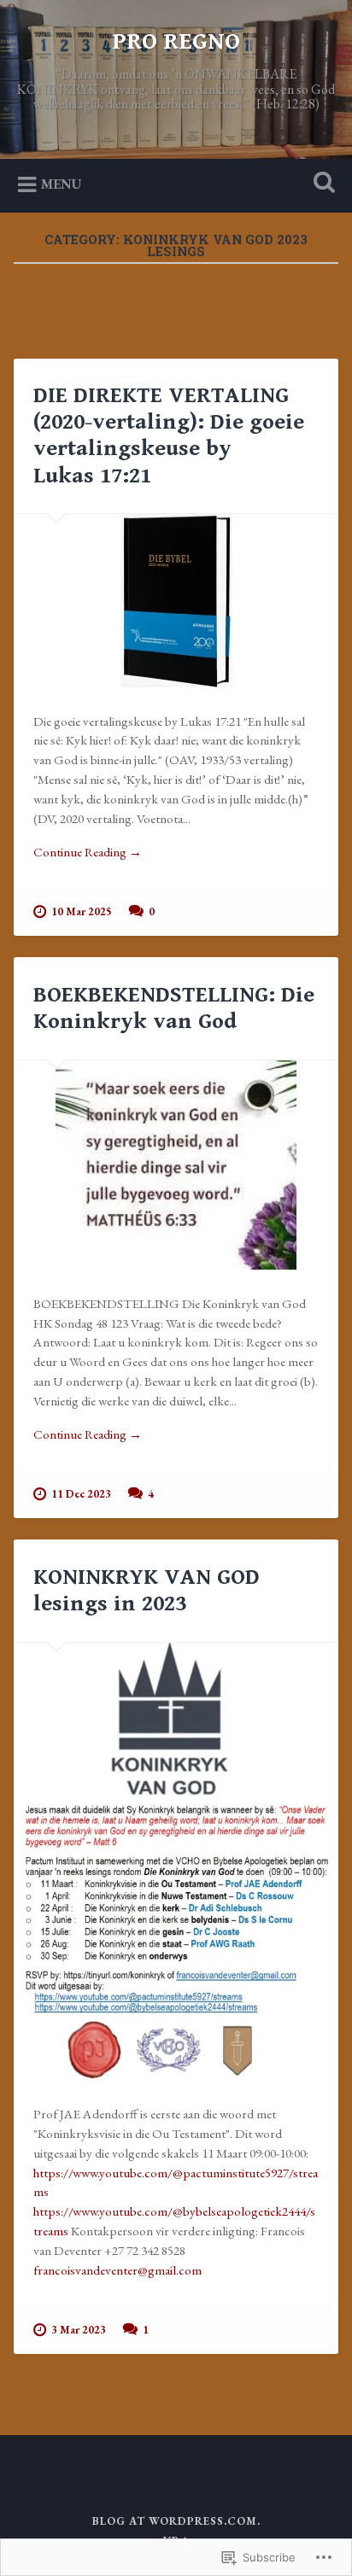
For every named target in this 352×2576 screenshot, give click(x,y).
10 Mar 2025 (82, 911)
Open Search (320, 184)
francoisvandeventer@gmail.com (117, 2270)
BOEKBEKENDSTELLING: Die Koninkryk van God (174, 1008)
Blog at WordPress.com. (176, 2521)
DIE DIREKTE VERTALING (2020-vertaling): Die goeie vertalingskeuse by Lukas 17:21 (169, 435)
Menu (62, 184)
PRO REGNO (176, 42)
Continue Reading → (88, 852)
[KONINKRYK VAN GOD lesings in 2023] (176, 1862)
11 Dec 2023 (81, 1494)
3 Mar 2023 (79, 2330)
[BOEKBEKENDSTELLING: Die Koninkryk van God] (176, 1165)
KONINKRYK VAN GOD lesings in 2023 (147, 1590)
